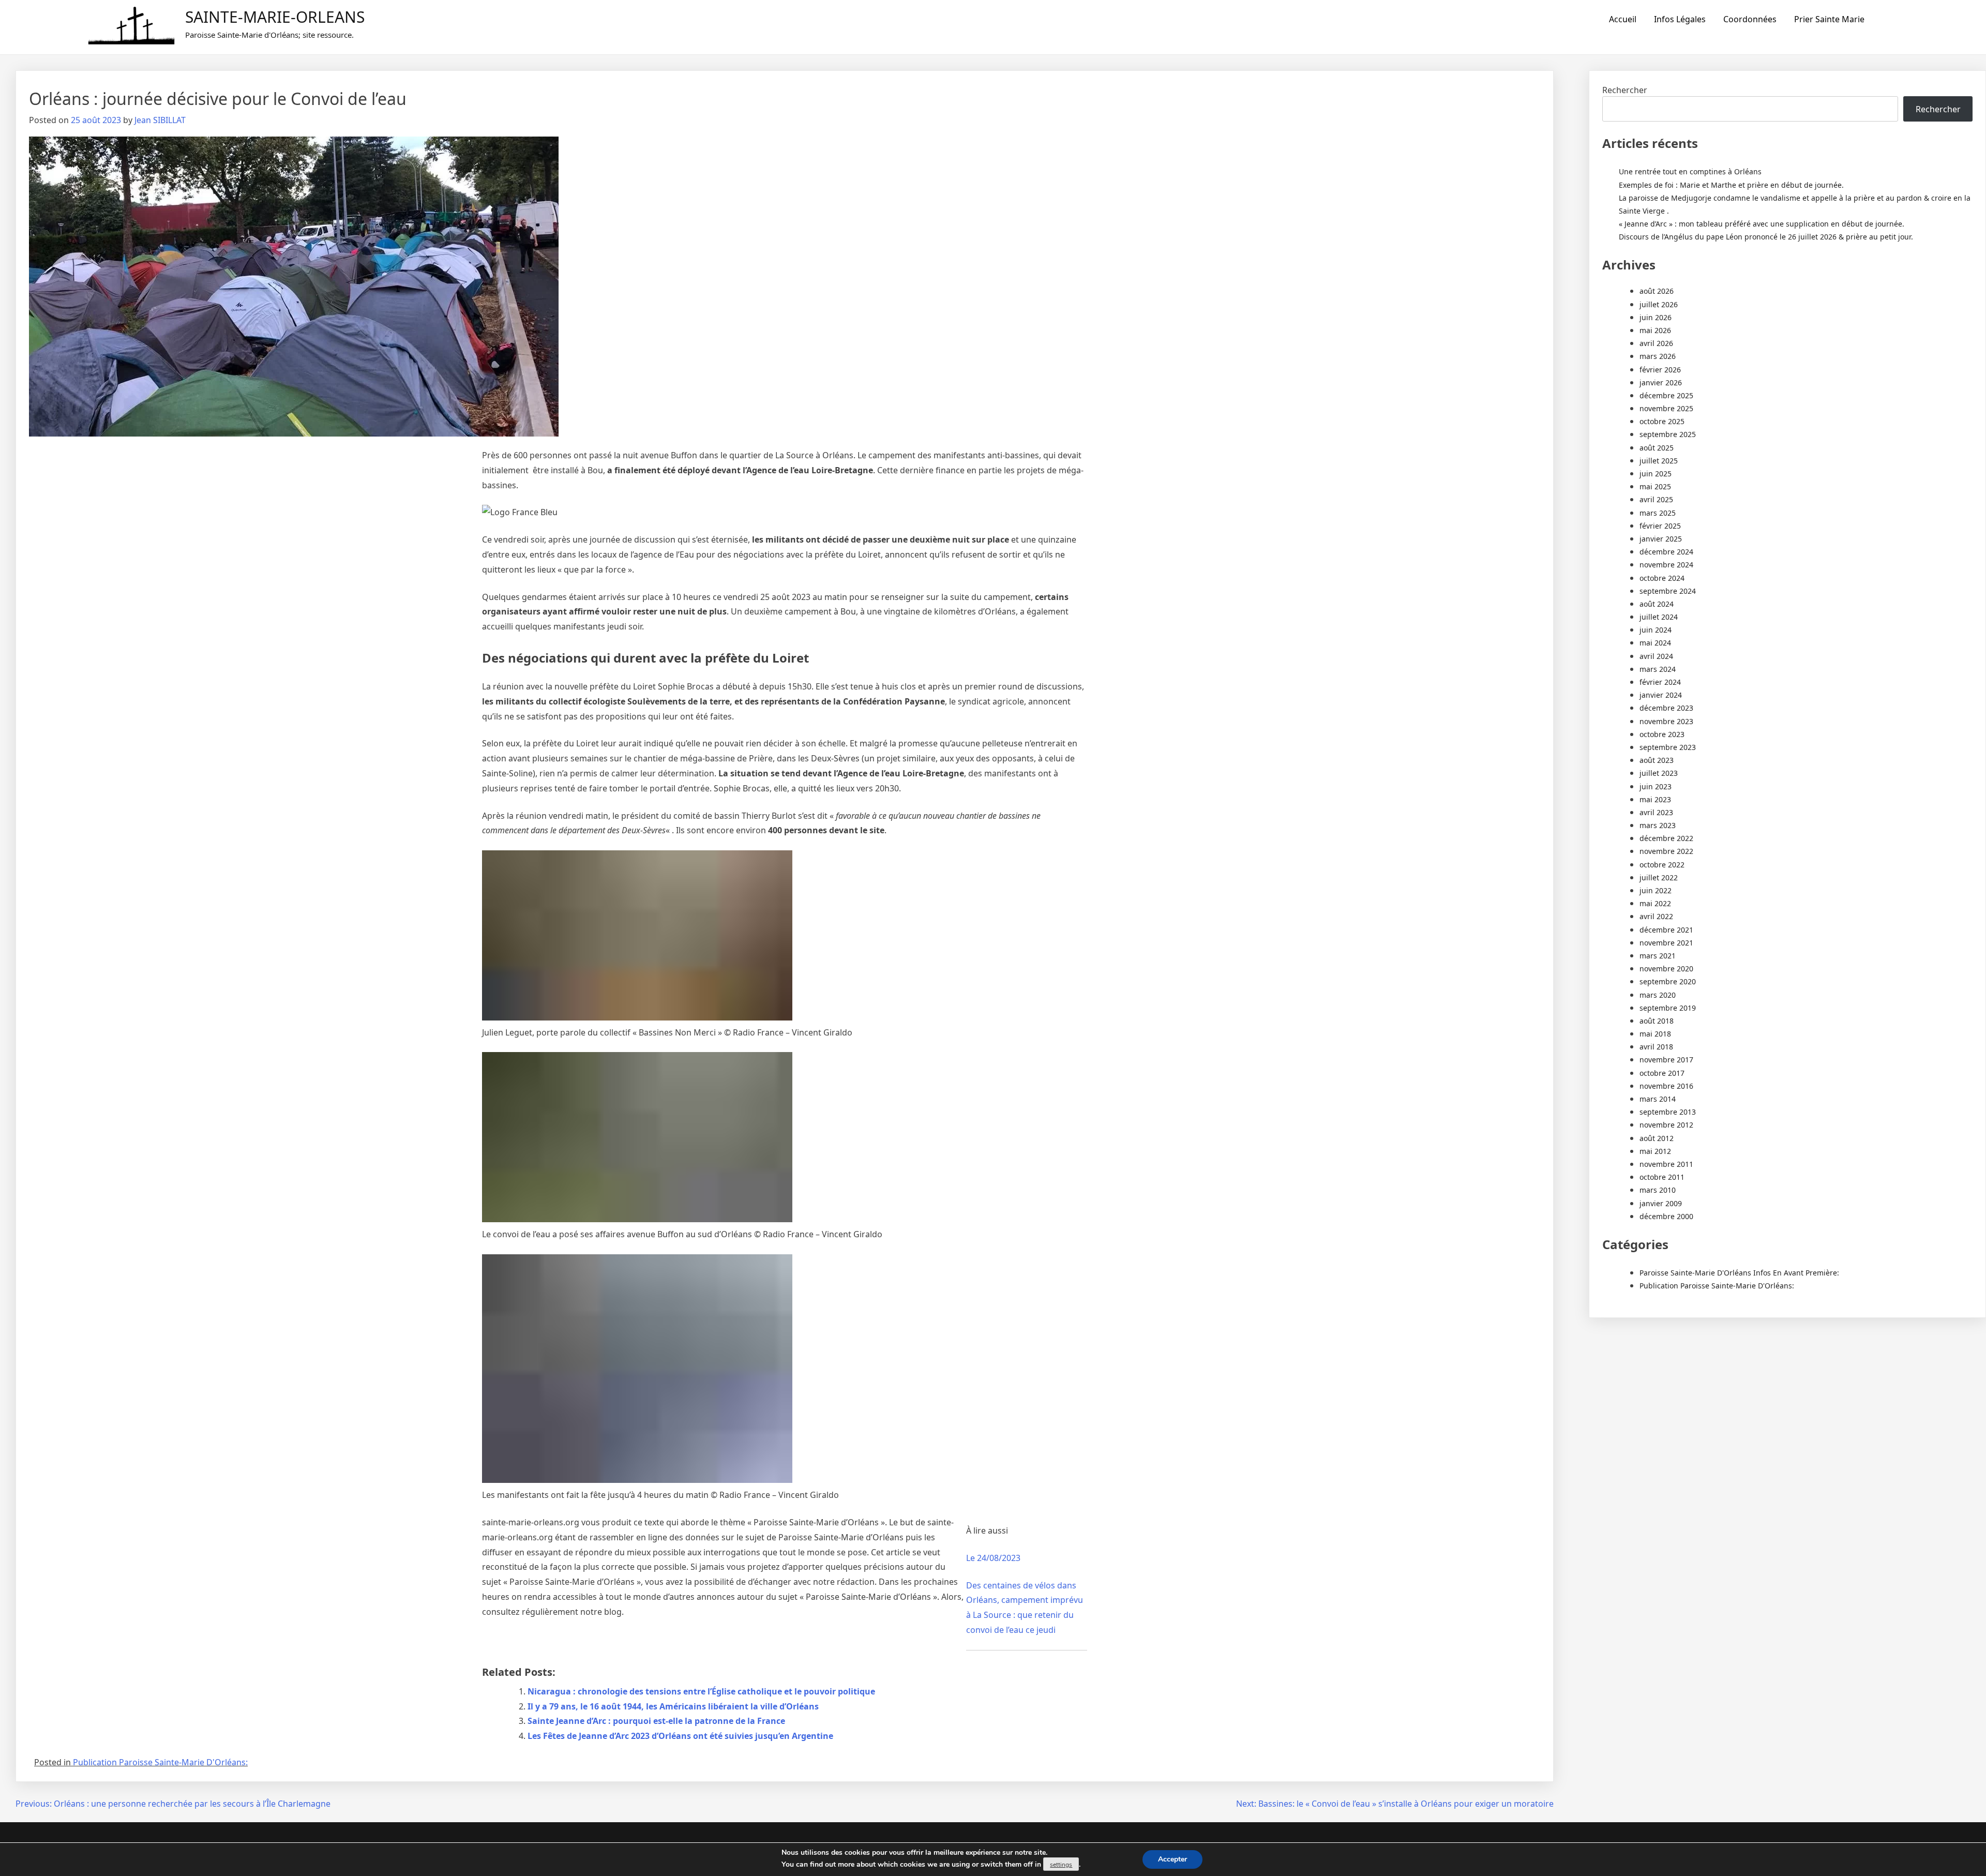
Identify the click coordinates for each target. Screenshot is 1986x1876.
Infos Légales (1680, 19)
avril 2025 (1656, 499)
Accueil (1623, 19)
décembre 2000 (1666, 1216)
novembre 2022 (1666, 851)
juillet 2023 (1659, 773)
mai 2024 (1655, 643)
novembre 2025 (1666, 408)
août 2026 (1657, 291)
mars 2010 (1658, 1190)
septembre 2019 (1668, 1008)
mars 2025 (1658, 513)
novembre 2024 (1666, 565)
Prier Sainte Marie (1829, 19)
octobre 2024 (1662, 578)
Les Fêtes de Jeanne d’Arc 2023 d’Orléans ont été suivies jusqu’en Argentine (680, 1736)
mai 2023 (1655, 799)
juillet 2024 (1659, 617)
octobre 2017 (1662, 1073)
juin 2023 (1656, 786)
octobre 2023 (1662, 734)
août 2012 (1657, 1138)
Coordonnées (1750, 19)
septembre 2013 (1668, 1112)
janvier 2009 (1661, 1203)
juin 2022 (1656, 890)
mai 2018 (1655, 1034)
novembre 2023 (1666, 721)
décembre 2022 (1666, 838)
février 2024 (1660, 682)
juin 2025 (1656, 474)
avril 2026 (1656, 343)
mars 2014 (1658, 1099)
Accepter (1172, 1859)
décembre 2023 (1666, 708)
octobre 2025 (1662, 421)
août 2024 (1657, 604)
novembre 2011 (1666, 1164)
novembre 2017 (1666, 1060)
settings (1061, 1865)
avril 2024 (1656, 656)
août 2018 (1657, 1021)
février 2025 (1660, 526)
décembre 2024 (1666, 552)
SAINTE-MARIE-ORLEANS (275, 17)
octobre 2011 (1662, 1177)
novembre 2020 (1666, 969)
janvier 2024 (1661, 695)
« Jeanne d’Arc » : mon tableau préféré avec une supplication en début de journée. (1762, 224)
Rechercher (1625, 90)
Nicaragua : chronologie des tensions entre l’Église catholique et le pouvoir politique (701, 1691)
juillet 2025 (1659, 461)
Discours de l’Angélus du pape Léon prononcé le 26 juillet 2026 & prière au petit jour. (1766, 237)
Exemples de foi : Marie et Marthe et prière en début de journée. (1731, 185)
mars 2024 (1658, 669)
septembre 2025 (1668, 434)
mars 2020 (1658, 995)
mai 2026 (1655, 330)
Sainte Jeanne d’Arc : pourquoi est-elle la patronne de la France (656, 1721)
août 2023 (1657, 760)
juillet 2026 (1659, 304)
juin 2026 (1656, 317)
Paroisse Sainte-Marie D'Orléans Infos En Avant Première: (1739, 1273)
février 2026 (1660, 370)
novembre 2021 (1666, 943)
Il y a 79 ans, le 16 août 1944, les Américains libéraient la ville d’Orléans (673, 1706)
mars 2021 (1658, 956)
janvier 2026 (1661, 382)
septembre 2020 (1668, 981)
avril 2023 (1656, 812)
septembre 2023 (1668, 747)
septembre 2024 (1668, 591)
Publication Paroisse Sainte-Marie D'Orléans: (160, 1762)
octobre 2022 (1662, 865)
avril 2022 (1656, 916)
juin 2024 (1656, 630)
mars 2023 (1658, 825)
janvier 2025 (1661, 539)
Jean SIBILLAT (160, 120)
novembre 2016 (1666, 1086)
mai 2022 (1655, 903)
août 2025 (1657, 448)
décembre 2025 (1666, 395)
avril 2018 (1656, 1047)
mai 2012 (1655, 1151)
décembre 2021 (1666, 930)
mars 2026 (1658, 356)
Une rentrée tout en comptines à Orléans (1690, 171)
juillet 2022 (1659, 877)
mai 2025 (1655, 486)
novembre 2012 (1666, 1125)
